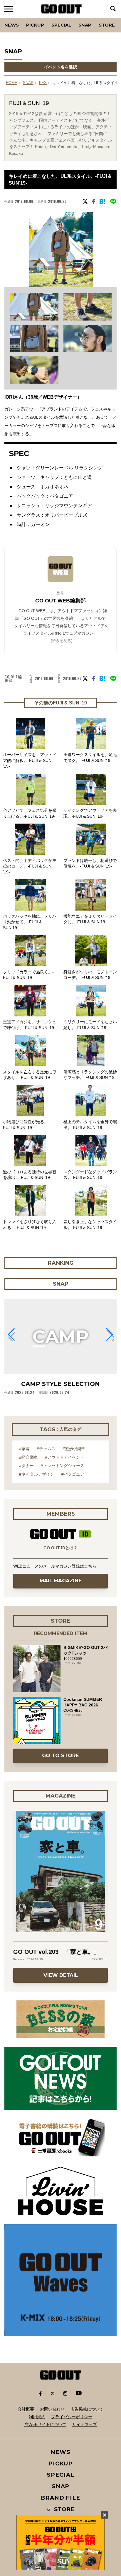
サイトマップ (85, 2424)
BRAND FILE (60, 2498)
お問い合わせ (52, 2409)
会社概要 (26, 2409)
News (12, 25)
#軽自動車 (28, 1457)
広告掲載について (87, 2409)
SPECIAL (61, 25)
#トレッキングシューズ (63, 1466)
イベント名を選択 (60, 67)
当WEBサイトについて (45, 2424)
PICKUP (35, 25)
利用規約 (37, 2417)
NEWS (60, 2452)
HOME (12, 83)
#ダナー (26, 1466)
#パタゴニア (73, 1474)
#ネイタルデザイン (37, 1474)
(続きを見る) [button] (62, 641)
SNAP (85, 25)
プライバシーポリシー (72, 2417)
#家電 (24, 1449)
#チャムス (46, 1449)
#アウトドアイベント (65, 1457)
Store (107, 25)
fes (43, 83)
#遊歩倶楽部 (74, 1449)
